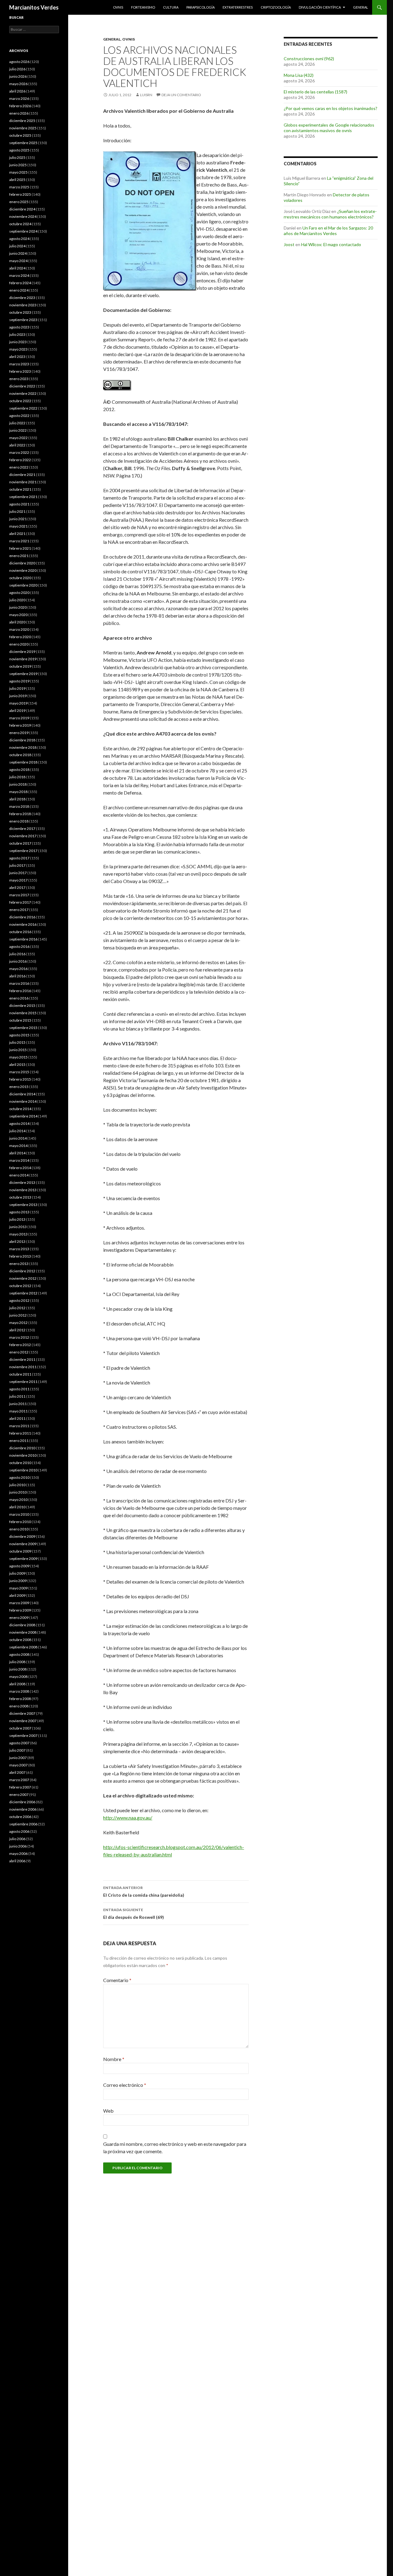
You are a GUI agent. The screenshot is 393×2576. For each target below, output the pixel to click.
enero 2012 (19, 1352)
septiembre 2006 (23, 1824)
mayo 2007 (18, 1765)
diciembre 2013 (22, 1182)
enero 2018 (19, 821)
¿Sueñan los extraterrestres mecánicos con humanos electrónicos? (330, 214)
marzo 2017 (19, 895)
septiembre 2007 (23, 1736)
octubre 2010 (20, 1463)
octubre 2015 (20, 1020)
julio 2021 (17, 511)
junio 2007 (18, 1758)
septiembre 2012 (23, 1293)
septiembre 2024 (23, 231)
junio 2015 (18, 1050)
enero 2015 (19, 1087)
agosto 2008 (19, 1654)
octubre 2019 (20, 666)
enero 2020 (19, 644)
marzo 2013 (19, 1249)
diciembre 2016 (22, 917)
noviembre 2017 (23, 836)
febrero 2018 (20, 814)
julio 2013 (17, 1219)
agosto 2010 (19, 1477)
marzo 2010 (19, 1514)
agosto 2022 (19, 416)
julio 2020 (17, 600)
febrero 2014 (20, 1168)
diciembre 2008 (22, 1625)
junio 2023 (18, 342)
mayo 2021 (18, 526)
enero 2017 (19, 910)
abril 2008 (17, 1684)
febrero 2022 (20, 460)
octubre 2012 (20, 1286)
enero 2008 (19, 1706)
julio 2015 (17, 1042)
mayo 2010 (18, 1500)
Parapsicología (200, 7)
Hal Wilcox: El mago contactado (331, 244)
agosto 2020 (19, 593)
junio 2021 (18, 519)
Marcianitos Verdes (34, 7)
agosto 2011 (19, 1389)
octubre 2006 (20, 1817)
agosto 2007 (19, 1743)
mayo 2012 (18, 1323)
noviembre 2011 (23, 1367)
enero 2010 (19, 1529)
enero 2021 (19, 556)
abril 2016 (17, 976)
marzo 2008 (19, 1691)
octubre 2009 (20, 1551)
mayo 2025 (18, 172)
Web (108, 2111)
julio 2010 (17, 1485)
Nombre (114, 2059)
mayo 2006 (18, 1853)
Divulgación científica (320, 7)
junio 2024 (18, 253)
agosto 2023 (19, 327)
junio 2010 (18, 1492)
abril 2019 (17, 711)
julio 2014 (17, 1131)
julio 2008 (17, 1662)
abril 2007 (17, 1772)
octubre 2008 (20, 1640)
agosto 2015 (19, 1035)
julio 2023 (17, 334)
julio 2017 (17, 865)
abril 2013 (17, 1241)
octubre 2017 (20, 843)
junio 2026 (18, 76)
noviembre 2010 (23, 1455)
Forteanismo (143, 7)
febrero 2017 (20, 902)
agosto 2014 (19, 1123)
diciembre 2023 (22, 298)
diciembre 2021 (22, 475)
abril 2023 (17, 357)
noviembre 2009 (23, 1544)
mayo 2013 (18, 1234)
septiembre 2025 (23, 143)
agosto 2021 (19, 504)
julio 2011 (17, 1396)
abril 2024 (17, 268)
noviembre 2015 (23, 1013)
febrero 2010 (20, 1522)
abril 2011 (17, 1418)
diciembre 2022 (22, 386)
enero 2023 (19, 379)
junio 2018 (18, 784)
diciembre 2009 (22, 1536)
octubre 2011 (20, 1374)
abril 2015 (17, 1064)
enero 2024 (19, 290)
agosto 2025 (19, 150)
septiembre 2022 (23, 408)
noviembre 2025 (23, 128)
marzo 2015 (19, 1072)
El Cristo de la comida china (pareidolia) (144, 1891)
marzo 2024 (19, 275)
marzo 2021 (19, 541)
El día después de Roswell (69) (134, 1914)
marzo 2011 (19, 1426)
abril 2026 (17, 91)
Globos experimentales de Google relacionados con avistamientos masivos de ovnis (329, 128)
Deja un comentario (181, 95)
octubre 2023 (20, 312)
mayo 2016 (18, 969)
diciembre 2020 (22, 563)
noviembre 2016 (23, 924)
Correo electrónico (125, 2085)
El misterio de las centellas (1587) (315, 92)
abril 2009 (17, 1595)
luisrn (146, 95)
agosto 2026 (19, 62)
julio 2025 (17, 157)
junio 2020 (18, 607)
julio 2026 (17, 69)
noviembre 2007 (23, 1721)
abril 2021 (17, 534)
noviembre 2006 (23, 1809)
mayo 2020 (18, 615)
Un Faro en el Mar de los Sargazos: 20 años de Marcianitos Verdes (328, 231)
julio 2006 (17, 1839)
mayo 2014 (18, 1146)
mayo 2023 (18, 349)
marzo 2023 (19, 364)
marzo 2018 (19, 806)
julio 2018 (17, 777)
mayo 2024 (18, 261)
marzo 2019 (19, 718)
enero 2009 (19, 1618)
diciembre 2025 (22, 121)
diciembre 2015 (22, 1005)
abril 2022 (17, 445)
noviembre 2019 (23, 659)
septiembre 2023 (23, 320)
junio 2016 (18, 961)
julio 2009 (17, 1573)
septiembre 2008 (23, 1647)
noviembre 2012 (23, 1278)
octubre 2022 (20, 401)
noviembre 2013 (23, 1190)
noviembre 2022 (23, 393)
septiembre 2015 (23, 1028)
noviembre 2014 (23, 1101)
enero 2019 (19, 733)
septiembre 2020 (23, 585)
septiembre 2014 (23, 1116)
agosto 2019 (19, 681)
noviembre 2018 (23, 747)
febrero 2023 (20, 371)
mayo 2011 (18, 1411)
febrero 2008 (20, 1699)
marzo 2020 (19, 629)
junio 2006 (18, 1846)
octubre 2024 (20, 224)
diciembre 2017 (22, 829)
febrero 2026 (20, 106)
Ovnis (118, 7)
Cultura (171, 7)
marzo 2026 (19, 98)
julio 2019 (17, 688)
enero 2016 (19, 998)
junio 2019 (18, 696)
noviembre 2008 (23, 1632)
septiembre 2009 (23, 1559)
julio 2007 (17, 1750)
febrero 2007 (20, 1787)
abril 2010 (17, 1507)
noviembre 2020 (23, 570)
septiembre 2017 (23, 851)
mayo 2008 (18, 1677)
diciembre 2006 (22, 1802)
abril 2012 (17, 1330)
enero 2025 (19, 202)
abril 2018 (17, 799)
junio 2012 (18, 1315)
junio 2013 (18, 1227)
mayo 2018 (18, 792)
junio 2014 (18, 1138)
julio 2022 (17, 423)
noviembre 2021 (23, 482)
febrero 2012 (20, 1345)
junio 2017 (18, 873)
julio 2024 (17, 246)
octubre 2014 (20, 1109)
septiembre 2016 (23, 939)
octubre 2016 (20, 932)
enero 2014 (19, 1175)
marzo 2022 (19, 452)
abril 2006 (17, 1861)
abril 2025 (17, 180)
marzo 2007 (19, 1780)
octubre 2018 (20, 755)
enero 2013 (19, 1264)
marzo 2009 (19, 1603)
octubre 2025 (20, 135)
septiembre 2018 (23, 762)
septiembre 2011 (23, 1382)
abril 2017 (17, 887)
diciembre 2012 (22, 1271)
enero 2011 (19, 1441)
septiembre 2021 (23, 497)
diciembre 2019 (22, 652)
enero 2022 (19, 467)
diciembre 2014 (22, 1094)
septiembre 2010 (23, 1470)
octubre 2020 (20, 578)
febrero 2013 (20, 1256)
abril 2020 (17, 622)
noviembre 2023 (23, 305)
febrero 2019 (20, 725)
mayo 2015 (18, 1057)
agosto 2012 (19, 1300)
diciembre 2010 (22, 1448)
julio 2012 (17, 1308)
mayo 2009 (18, 1588)
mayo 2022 (18, 438)
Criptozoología (276, 7)
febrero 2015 (20, 1079)
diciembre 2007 (22, 1713)
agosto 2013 (19, 1212)
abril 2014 (17, 1153)
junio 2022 (18, 430)
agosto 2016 (19, 946)
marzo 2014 (19, 1160)
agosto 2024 (19, 239)
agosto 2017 (19, 858)
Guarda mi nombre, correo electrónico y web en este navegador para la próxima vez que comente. (175, 2148)
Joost (289, 244)
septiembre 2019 (23, 674)
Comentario (117, 1980)
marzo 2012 (19, 1337)
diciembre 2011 (22, 1359)
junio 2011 (18, 1404)
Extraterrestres (238, 7)
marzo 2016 (19, 983)
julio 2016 (17, 954)
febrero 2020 (20, 637)
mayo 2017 (18, 880)
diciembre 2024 (22, 209)
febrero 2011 (20, 1433)
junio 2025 (18, 165)
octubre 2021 (20, 489)
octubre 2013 (20, 1197)
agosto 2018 (19, 770)
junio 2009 (18, 1581)
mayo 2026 (18, 84)
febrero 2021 (20, 548)
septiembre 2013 (23, 1205)
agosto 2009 (19, 1566)
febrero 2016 (20, 991)
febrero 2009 (20, 1610)
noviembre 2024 (23, 216)
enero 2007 (19, 1795)
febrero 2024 (20, 283)
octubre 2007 (20, 1728)
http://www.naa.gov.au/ (128, 1818)
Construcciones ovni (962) (309, 59)
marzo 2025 (19, 187)
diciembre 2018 (22, 740)
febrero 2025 (20, 194)
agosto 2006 (19, 1831)
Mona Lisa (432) (299, 75)
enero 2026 (19, 113)
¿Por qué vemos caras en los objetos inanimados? (331, 108)
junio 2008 (18, 1669)
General (361, 7)
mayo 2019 (18, 703)
